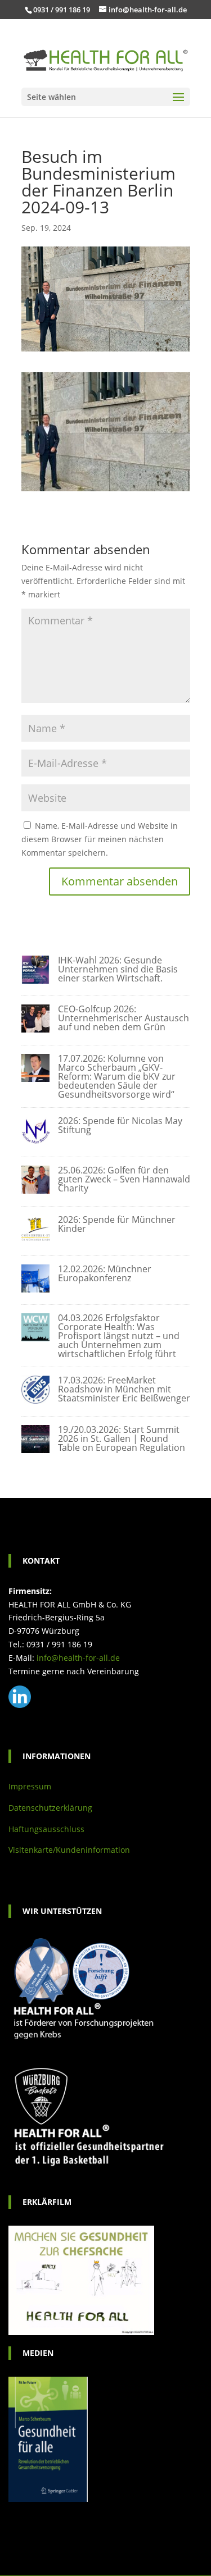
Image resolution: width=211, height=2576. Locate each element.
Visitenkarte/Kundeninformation (69, 1850)
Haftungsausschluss (46, 1829)
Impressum (30, 1786)
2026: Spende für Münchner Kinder (117, 1224)
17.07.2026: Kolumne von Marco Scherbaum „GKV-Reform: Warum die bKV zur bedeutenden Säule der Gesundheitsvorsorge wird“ (117, 1076)
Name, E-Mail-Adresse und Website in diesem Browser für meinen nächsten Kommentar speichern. (100, 839)
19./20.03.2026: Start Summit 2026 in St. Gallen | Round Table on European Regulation (122, 1438)
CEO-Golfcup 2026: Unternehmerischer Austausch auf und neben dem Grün (124, 1018)
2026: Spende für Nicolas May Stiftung (120, 1125)
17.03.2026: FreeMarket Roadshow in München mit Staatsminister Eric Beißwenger (124, 1389)
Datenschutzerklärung (50, 1808)
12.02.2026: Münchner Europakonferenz (105, 1273)
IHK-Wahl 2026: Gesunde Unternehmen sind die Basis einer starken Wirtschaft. (118, 969)
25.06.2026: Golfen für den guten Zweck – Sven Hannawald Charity (124, 1179)
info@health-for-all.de (78, 1658)
